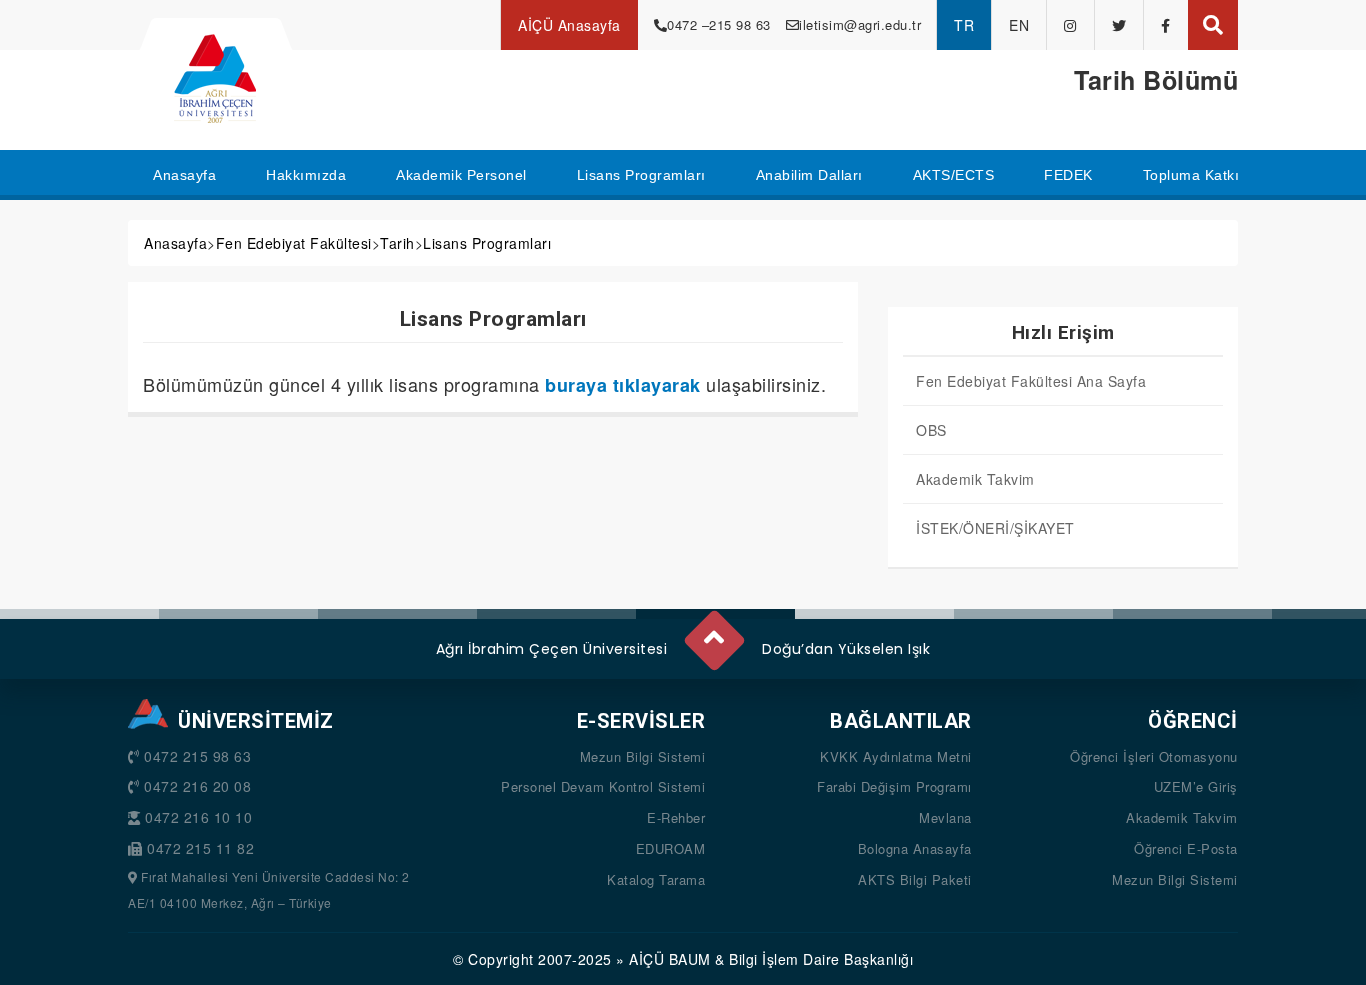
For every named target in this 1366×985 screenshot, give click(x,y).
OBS (931, 430)
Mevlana (945, 817)
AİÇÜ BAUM (670, 959)
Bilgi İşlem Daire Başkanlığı (821, 959)
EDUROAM (671, 848)
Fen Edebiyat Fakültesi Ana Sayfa (1031, 381)
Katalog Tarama (656, 879)
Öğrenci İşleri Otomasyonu (1154, 756)
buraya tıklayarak (623, 385)
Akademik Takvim (975, 479)
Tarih (397, 243)
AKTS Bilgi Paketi (915, 879)
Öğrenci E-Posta (1186, 848)
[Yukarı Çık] (713, 632)
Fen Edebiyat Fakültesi (294, 243)
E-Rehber (676, 817)
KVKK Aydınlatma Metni (896, 756)
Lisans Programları (487, 243)
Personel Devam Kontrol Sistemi (603, 786)
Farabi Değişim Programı (894, 786)
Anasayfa (175, 243)
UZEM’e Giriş (1196, 786)
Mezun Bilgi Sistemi (643, 756)
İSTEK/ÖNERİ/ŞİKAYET (995, 528)
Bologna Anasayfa (915, 848)
